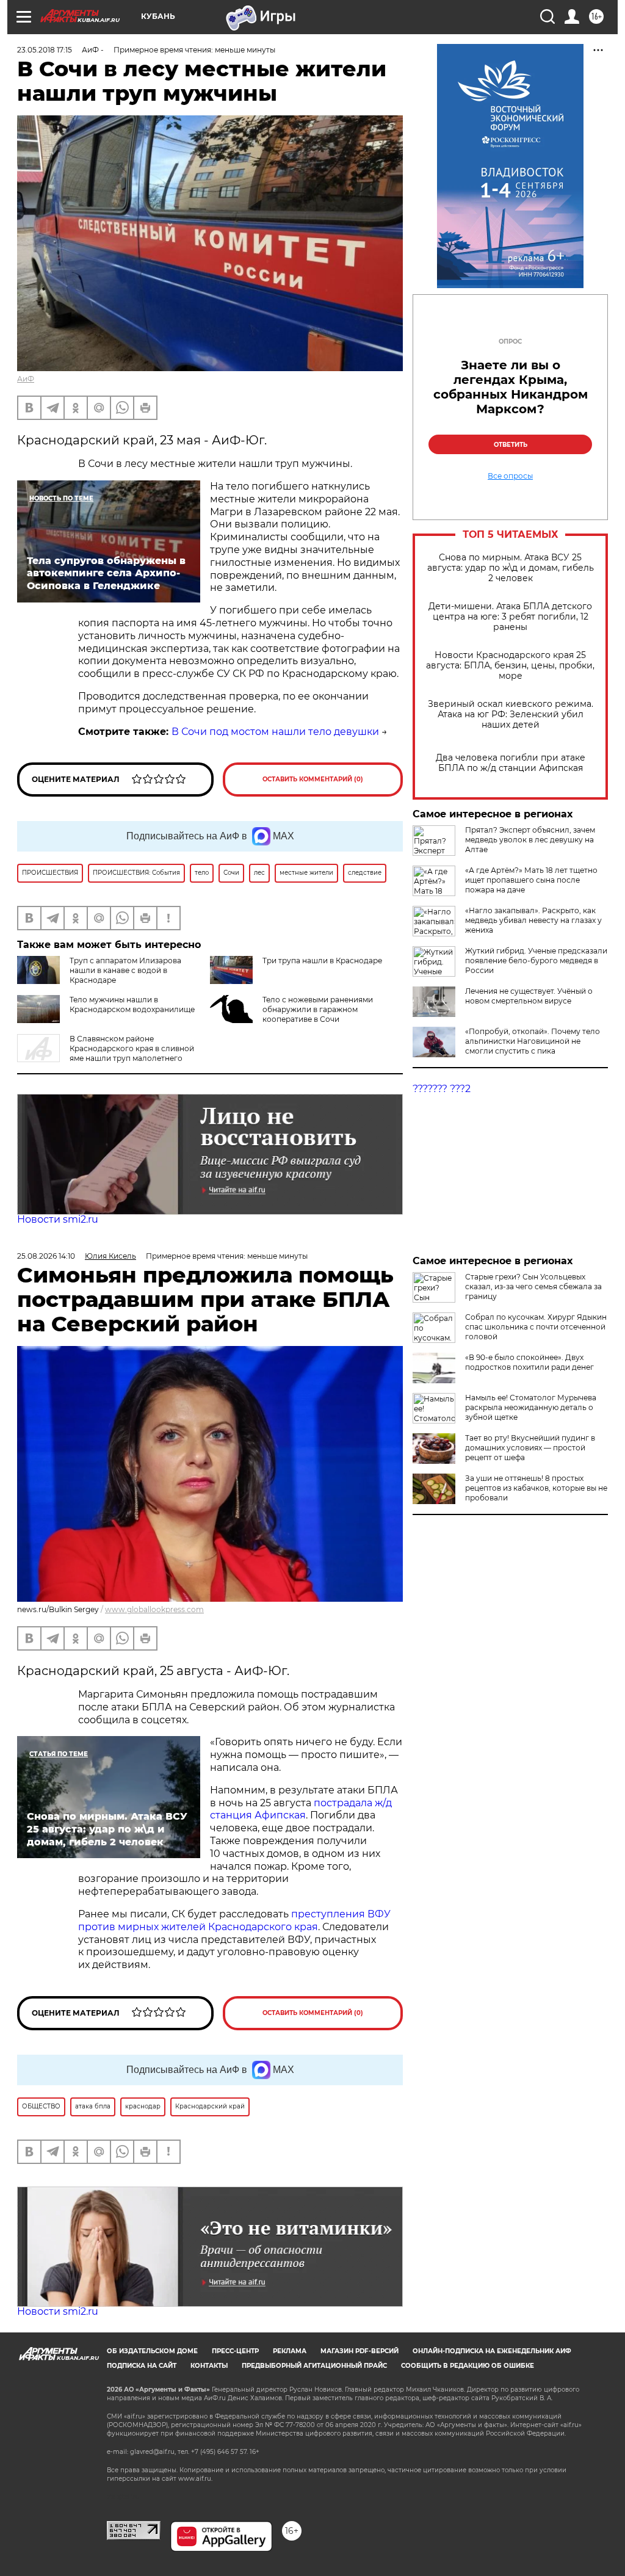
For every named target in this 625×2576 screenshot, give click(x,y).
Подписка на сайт (142, 2366)
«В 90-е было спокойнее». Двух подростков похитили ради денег (529, 1362)
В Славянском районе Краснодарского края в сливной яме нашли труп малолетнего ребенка (106, 1053)
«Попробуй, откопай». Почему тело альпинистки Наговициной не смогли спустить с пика (533, 1041)
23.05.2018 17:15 (45, 50)
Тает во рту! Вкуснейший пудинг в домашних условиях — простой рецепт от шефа (530, 1448)
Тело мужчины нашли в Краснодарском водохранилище (132, 1004)
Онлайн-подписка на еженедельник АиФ (492, 2351)
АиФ (26, 379)
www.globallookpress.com (154, 1609)
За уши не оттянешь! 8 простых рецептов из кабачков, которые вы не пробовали (536, 1488)
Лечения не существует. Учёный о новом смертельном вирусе (529, 996)
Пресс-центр (235, 2351)
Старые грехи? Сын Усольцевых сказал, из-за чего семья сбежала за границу (533, 1286)
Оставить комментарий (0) (313, 779)
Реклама (290, 2351)
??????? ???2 (442, 1089)
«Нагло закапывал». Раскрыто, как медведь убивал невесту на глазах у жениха (533, 920)
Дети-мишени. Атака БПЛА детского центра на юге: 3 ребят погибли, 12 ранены (510, 617)
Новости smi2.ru (58, 1219)
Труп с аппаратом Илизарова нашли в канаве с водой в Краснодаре (125, 970)
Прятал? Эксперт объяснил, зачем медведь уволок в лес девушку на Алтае (530, 840)
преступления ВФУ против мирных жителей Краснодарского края (234, 1920)
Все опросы (510, 476)
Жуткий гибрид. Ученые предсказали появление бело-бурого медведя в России (536, 961)
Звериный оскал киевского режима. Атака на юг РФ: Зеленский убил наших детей (511, 715)
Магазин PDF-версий (359, 2351)
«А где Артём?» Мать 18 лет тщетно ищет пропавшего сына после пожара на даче (531, 880)
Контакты (209, 2366)
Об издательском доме (152, 2351)
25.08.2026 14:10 (46, 1256)
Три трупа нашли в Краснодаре (322, 961)
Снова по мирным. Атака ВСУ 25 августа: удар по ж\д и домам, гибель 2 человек (511, 568)
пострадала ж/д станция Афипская (301, 1809)
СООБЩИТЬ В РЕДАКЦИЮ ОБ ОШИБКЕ (468, 2366)
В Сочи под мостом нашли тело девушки (275, 732)
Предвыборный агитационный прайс (314, 2366)
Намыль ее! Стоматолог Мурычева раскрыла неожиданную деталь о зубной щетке (531, 1407)
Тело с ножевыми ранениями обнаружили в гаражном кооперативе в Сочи (318, 1009)
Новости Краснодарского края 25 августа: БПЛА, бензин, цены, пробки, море (510, 666)
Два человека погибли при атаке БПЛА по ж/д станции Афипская (511, 763)
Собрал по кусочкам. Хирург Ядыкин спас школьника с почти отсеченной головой (536, 1327)
